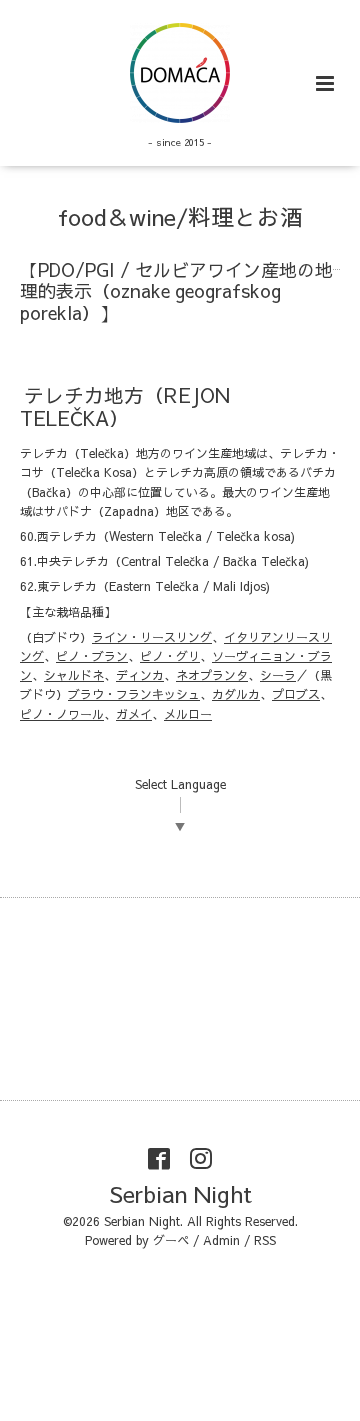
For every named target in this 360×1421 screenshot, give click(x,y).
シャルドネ (74, 675)
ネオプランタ (212, 675)
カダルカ (236, 694)
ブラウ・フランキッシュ (134, 694)
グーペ (171, 1240)
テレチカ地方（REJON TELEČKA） (125, 405)
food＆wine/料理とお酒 (180, 216)
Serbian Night (180, 1193)
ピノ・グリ (170, 656)
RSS (265, 1240)
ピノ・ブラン (92, 656)
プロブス (296, 694)
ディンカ (140, 675)
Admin (221, 1240)
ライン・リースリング (152, 637)
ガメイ (134, 714)
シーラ (278, 675)
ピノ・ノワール (62, 714)
